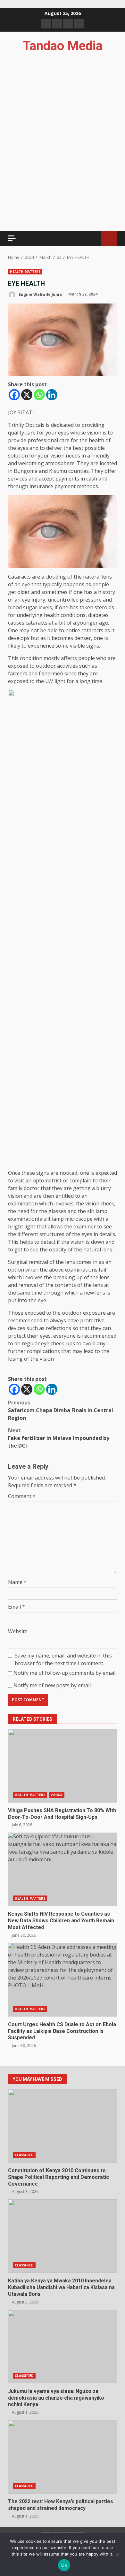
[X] (27, 395)
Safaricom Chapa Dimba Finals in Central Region (61, 1410)
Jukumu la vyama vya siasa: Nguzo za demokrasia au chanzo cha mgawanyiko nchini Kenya (63, 2347)
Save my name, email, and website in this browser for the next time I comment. (63, 1659)
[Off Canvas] (12, 238)
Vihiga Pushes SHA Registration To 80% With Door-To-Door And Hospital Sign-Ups (63, 1766)
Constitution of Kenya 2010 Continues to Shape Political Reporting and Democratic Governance (63, 2126)
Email (17, 1607)
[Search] (93, 238)
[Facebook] (14, 395)
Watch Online (109, 238)
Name (17, 1582)
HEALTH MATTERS (25, 272)
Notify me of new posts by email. (53, 1685)
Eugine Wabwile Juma (40, 294)
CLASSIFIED (24, 2155)
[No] (117, 2555)
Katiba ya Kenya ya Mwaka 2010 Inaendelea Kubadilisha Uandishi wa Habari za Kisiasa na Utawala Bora (63, 2236)
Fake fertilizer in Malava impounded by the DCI (59, 1438)
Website (18, 1631)
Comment (22, 1496)
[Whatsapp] (39, 395)
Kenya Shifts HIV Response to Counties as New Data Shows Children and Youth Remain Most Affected (63, 1869)
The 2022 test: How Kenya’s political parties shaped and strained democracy (63, 2457)
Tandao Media (63, 46)
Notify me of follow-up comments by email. (65, 1673)
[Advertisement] (63, 174)
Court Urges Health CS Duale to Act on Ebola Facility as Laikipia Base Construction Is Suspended (63, 1980)
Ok (64, 2565)
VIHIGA (57, 1795)
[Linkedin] (52, 395)
